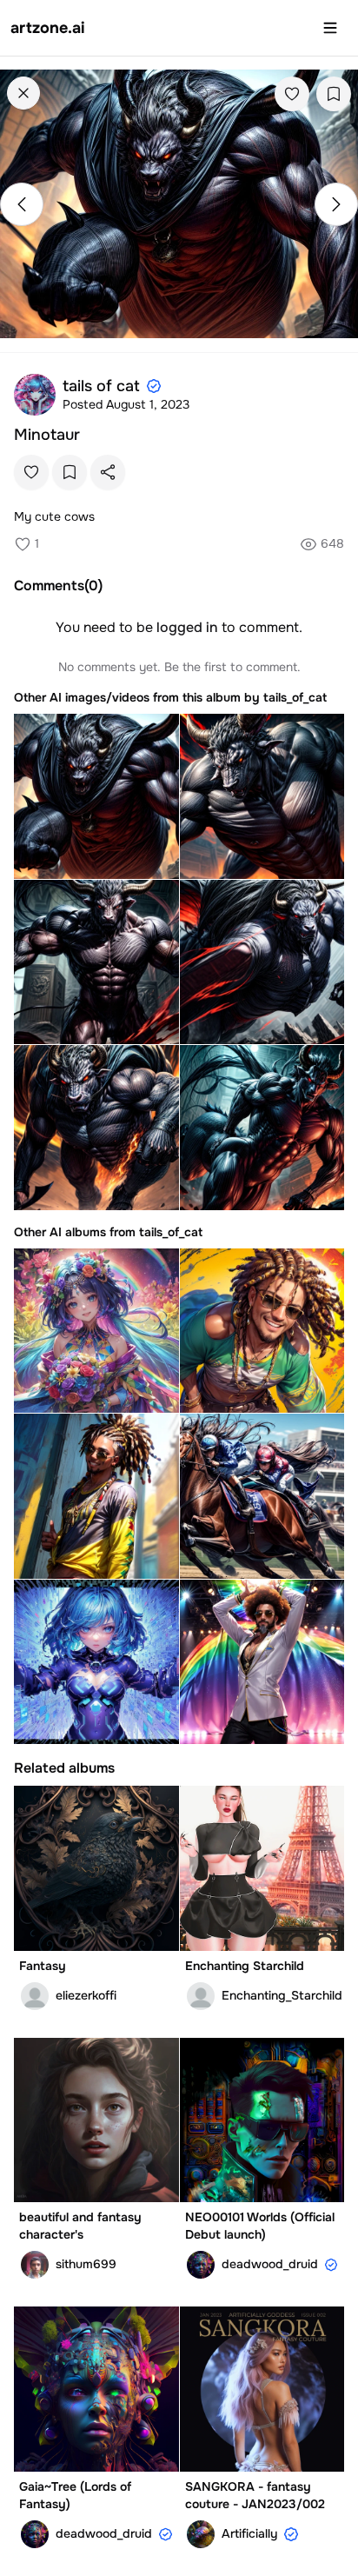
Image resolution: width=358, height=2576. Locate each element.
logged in (187, 627)
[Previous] (22, 204)
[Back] (23, 93)
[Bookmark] (334, 94)
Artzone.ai (48, 28)
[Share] (108, 472)
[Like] (292, 94)
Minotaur (47, 435)
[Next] (336, 204)
